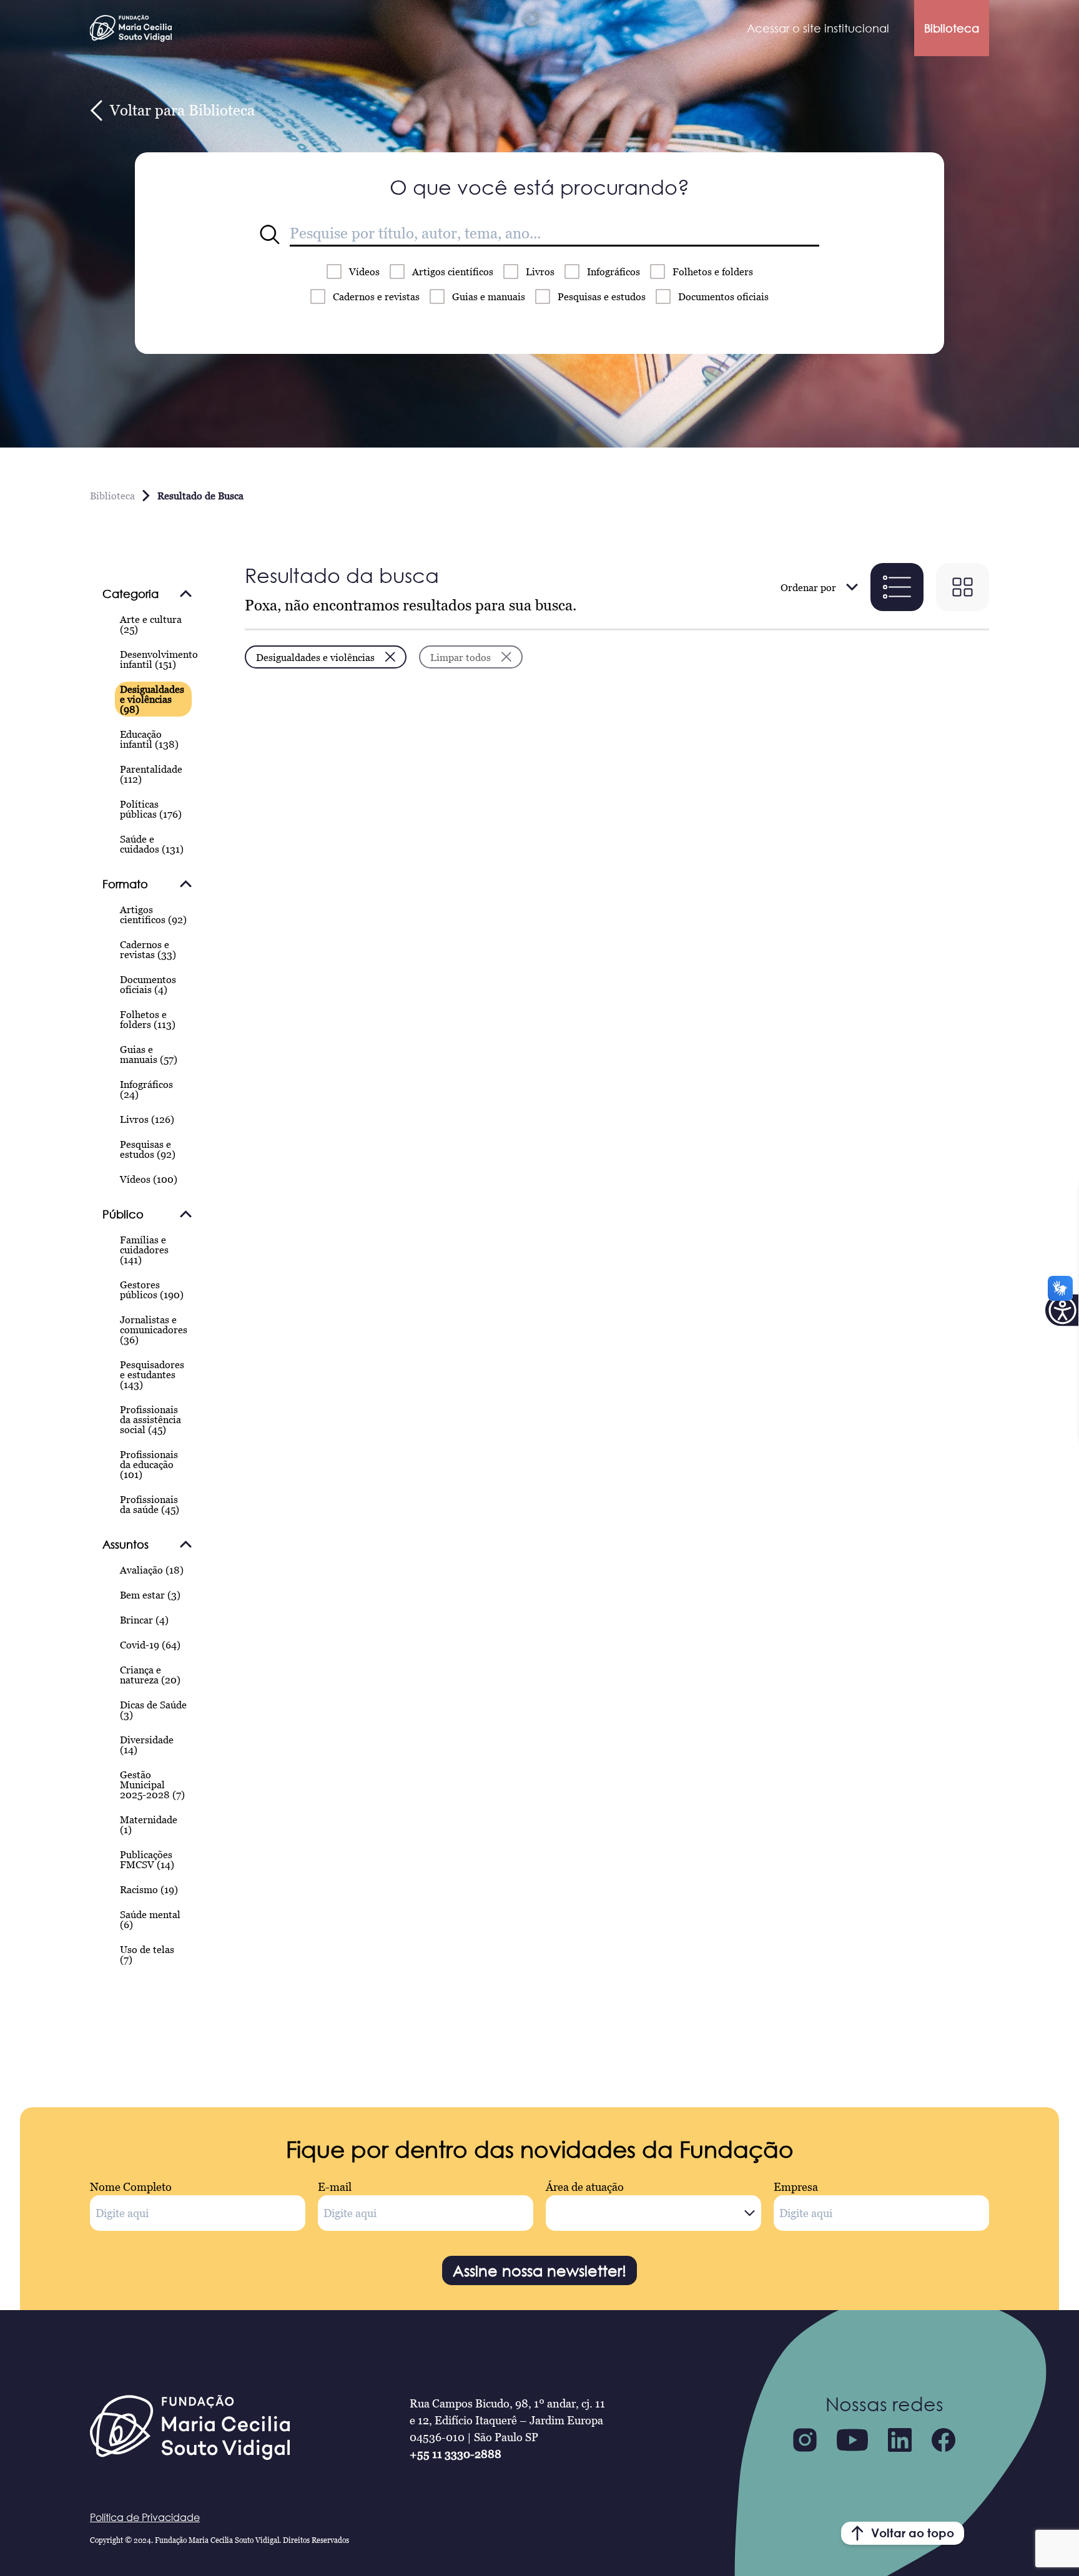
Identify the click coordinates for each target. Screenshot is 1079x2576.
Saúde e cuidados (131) (152, 844)
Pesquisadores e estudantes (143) (152, 1374)
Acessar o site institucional (818, 28)
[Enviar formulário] (270, 235)
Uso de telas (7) (147, 1954)
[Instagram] (805, 2440)
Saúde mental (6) (150, 1919)
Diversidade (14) (147, 1745)
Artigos (453, 272)
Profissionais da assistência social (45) (150, 1419)
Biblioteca (952, 28)
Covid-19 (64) (150, 1645)
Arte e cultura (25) (151, 624)
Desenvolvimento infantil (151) (159, 659)
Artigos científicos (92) (153, 914)
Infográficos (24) (146, 1089)
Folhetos (713, 272)
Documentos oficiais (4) (148, 984)
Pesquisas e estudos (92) (148, 1149)
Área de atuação (585, 2187)
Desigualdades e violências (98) (152, 699)
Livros (540, 272)
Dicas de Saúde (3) (153, 1710)
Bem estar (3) (150, 1595)
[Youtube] (852, 2440)
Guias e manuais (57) (149, 1054)
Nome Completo (131, 2187)
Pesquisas (602, 296)
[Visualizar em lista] (897, 587)
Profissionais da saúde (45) (150, 1504)
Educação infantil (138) (149, 739)
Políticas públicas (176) (151, 809)
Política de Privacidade (145, 2517)
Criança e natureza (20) (150, 1675)
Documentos (723, 296)
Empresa (796, 2187)
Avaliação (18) (152, 1570)
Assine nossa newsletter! (539, 2270)
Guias (489, 296)
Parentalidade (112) (151, 774)
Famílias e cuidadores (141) (144, 1250)
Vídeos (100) (149, 1179)
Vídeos (364, 272)
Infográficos (613, 272)
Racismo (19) (149, 1889)
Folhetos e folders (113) (148, 1019)
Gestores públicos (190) (152, 1290)
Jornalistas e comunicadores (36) (154, 1330)
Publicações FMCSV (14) (147, 1859)
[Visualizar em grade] (963, 587)
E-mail (335, 2187)
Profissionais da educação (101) (149, 1464)
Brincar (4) (144, 1620)
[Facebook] (944, 2440)
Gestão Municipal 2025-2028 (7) (152, 1785)
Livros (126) (147, 1119)
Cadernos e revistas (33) (148, 949)
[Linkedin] (900, 2440)
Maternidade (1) (149, 1824)
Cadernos (376, 296)
